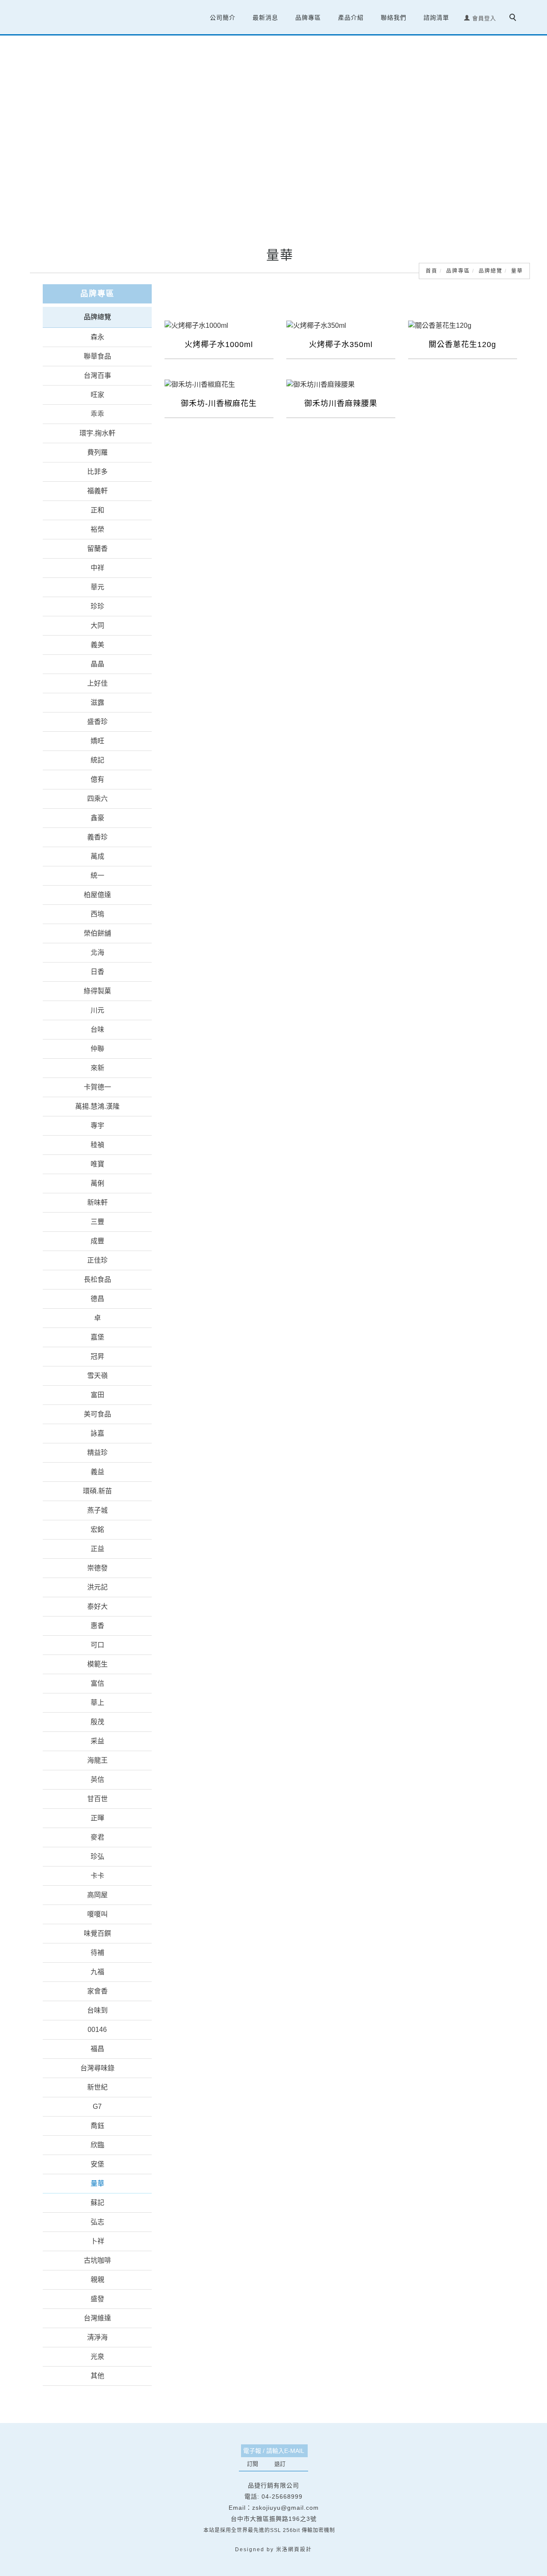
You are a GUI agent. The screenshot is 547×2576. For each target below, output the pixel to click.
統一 (97, 876)
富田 (97, 1395)
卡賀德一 (97, 1087)
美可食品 (97, 1414)
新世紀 (97, 2087)
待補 (97, 1953)
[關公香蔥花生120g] (463, 325)
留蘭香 (97, 549)
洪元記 (97, 1587)
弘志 (97, 2222)
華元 (97, 587)
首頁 (432, 271)
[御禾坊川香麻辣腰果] (341, 384)
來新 (97, 1068)
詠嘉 (97, 1433)
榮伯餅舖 (97, 933)
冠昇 (97, 1356)
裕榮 (97, 529)
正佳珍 (97, 1260)
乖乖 (97, 414)
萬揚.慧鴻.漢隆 (97, 1106)
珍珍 (97, 606)
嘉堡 (97, 1337)
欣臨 (97, 2145)
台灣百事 (97, 375)
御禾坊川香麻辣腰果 (341, 403)
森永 (97, 337)
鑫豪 (97, 818)
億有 (97, 779)
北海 (97, 952)
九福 (97, 1972)
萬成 (97, 856)
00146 (97, 2030)
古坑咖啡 (97, 2260)
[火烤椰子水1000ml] (219, 325)
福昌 (97, 2049)
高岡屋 (97, 1895)
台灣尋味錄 (97, 2068)
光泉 (97, 2357)
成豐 (97, 1241)
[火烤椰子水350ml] (341, 325)
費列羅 (97, 452)
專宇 (97, 1126)
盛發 (97, 2299)
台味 (97, 1029)
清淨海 (97, 2337)
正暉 (97, 1818)
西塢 (97, 914)
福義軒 (97, 491)
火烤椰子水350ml (341, 344)
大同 (97, 626)
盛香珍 (97, 722)
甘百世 (97, 1799)
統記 (97, 760)
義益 (97, 1472)
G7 (97, 2106)
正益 (97, 1549)
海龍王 (97, 1760)
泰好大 (97, 1606)
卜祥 (97, 2241)
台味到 (97, 2010)
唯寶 (97, 1164)
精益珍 (97, 1453)
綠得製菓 (97, 991)
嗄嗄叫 (97, 1914)
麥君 (97, 1837)
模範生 (97, 1664)
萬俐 (97, 1183)
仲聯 (97, 1049)
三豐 (97, 1222)
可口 (97, 1645)
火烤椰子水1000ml (219, 344)
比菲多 (97, 472)
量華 (517, 271)
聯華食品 (97, 356)
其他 (97, 2376)
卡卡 (97, 1876)
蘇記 (97, 2203)
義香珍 (97, 837)
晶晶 (97, 664)
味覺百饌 (97, 1933)
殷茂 (97, 1722)
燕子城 (97, 1510)
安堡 (97, 2164)
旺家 (97, 395)
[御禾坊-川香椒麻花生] (219, 384)
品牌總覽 (491, 271)
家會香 (97, 1991)
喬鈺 (97, 2126)
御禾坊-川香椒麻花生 (219, 403)
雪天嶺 (97, 1376)
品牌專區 (458, 271)
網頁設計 (300, 2550)
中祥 (97, 568)
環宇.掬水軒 (97, 433)
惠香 (97, 1626)
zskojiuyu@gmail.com (285, 2508)
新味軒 (97, 1203)
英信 (97, 1780)
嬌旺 (97, 741)
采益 (97, 1741)
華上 (97, 1703)
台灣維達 (97, 2318)
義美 (97, 645)
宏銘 (97, 1529)
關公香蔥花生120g (462, 344)
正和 (97, 510)
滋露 (97, 702)
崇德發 (97, 1568)
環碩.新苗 (97, 1491)
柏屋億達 (97, 895)
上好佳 (97, 683)
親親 (97, 2280)
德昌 (97, 1299)
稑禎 (97, 1145)
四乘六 (97, 799)
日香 (97, 972)
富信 (97, 1683)
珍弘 (97, 1856)
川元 (97, 1010)
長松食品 (97, 1279)
